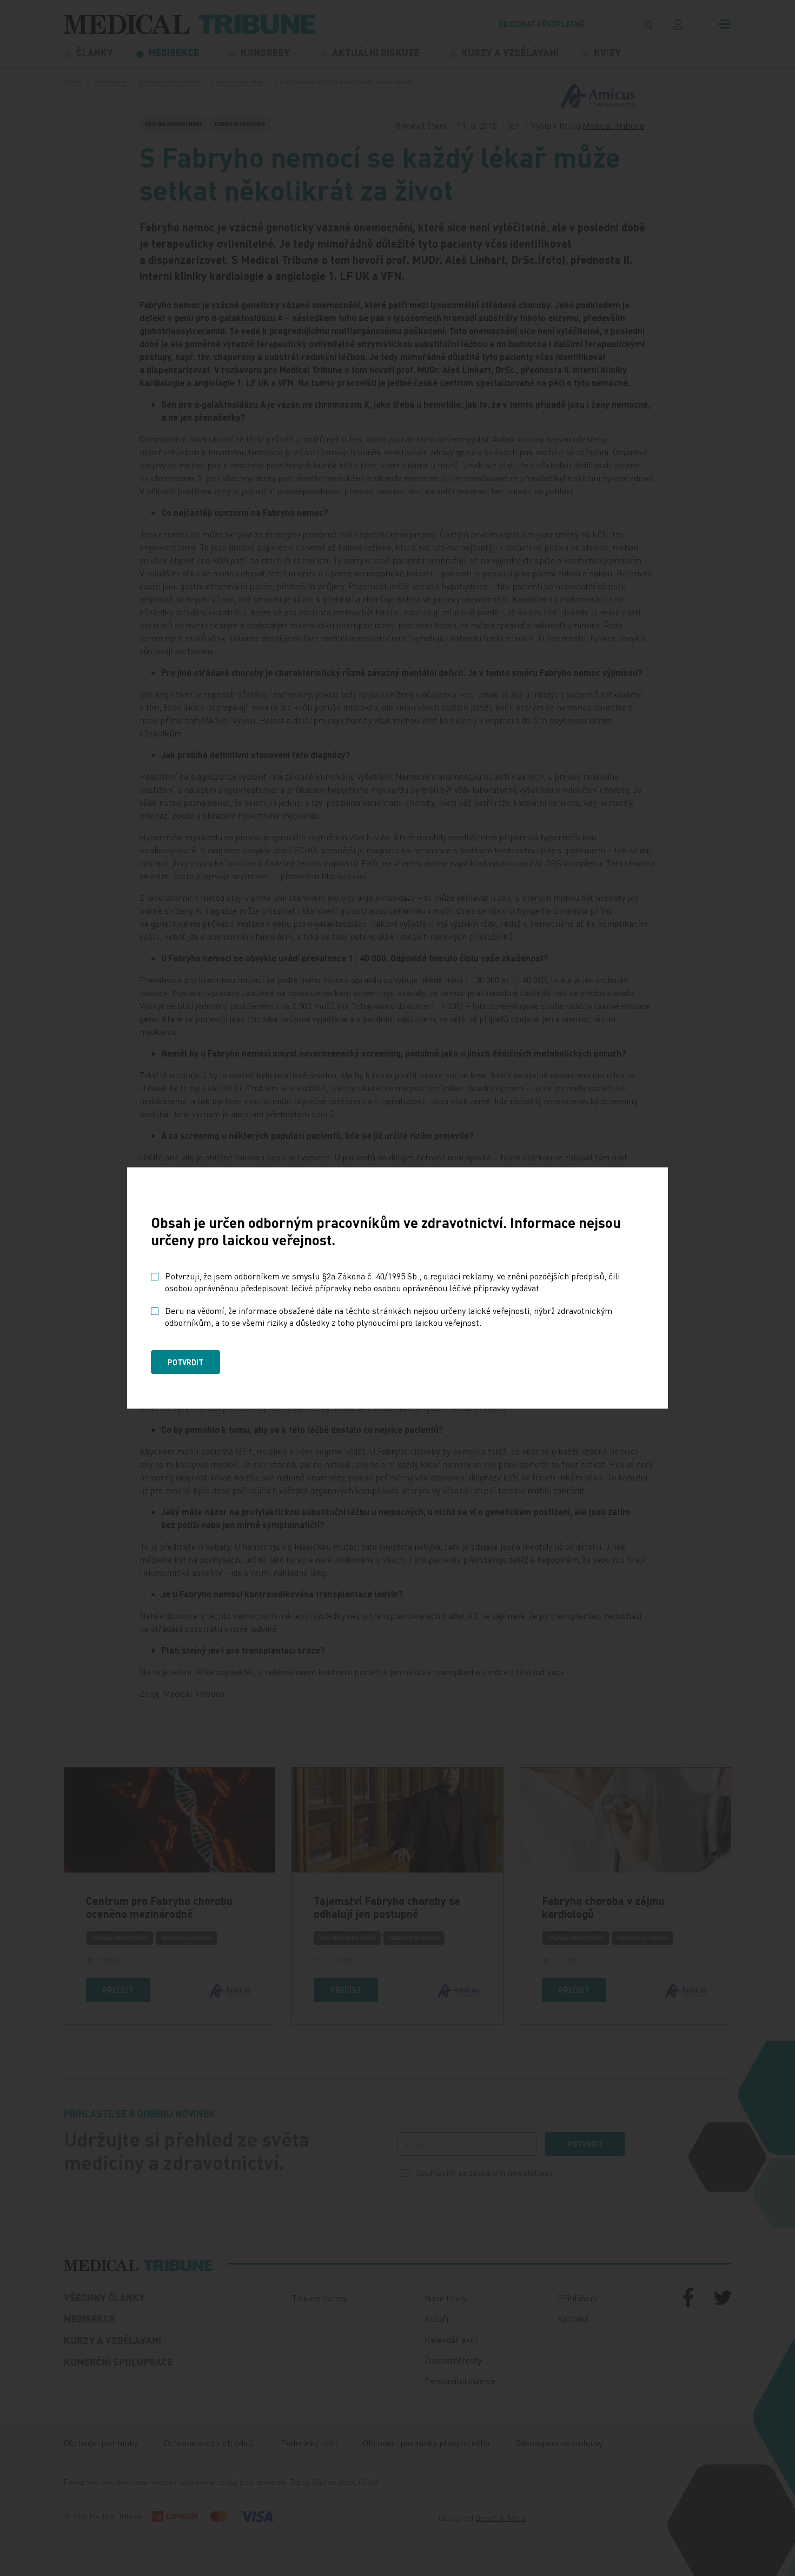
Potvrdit (186, 1362)
